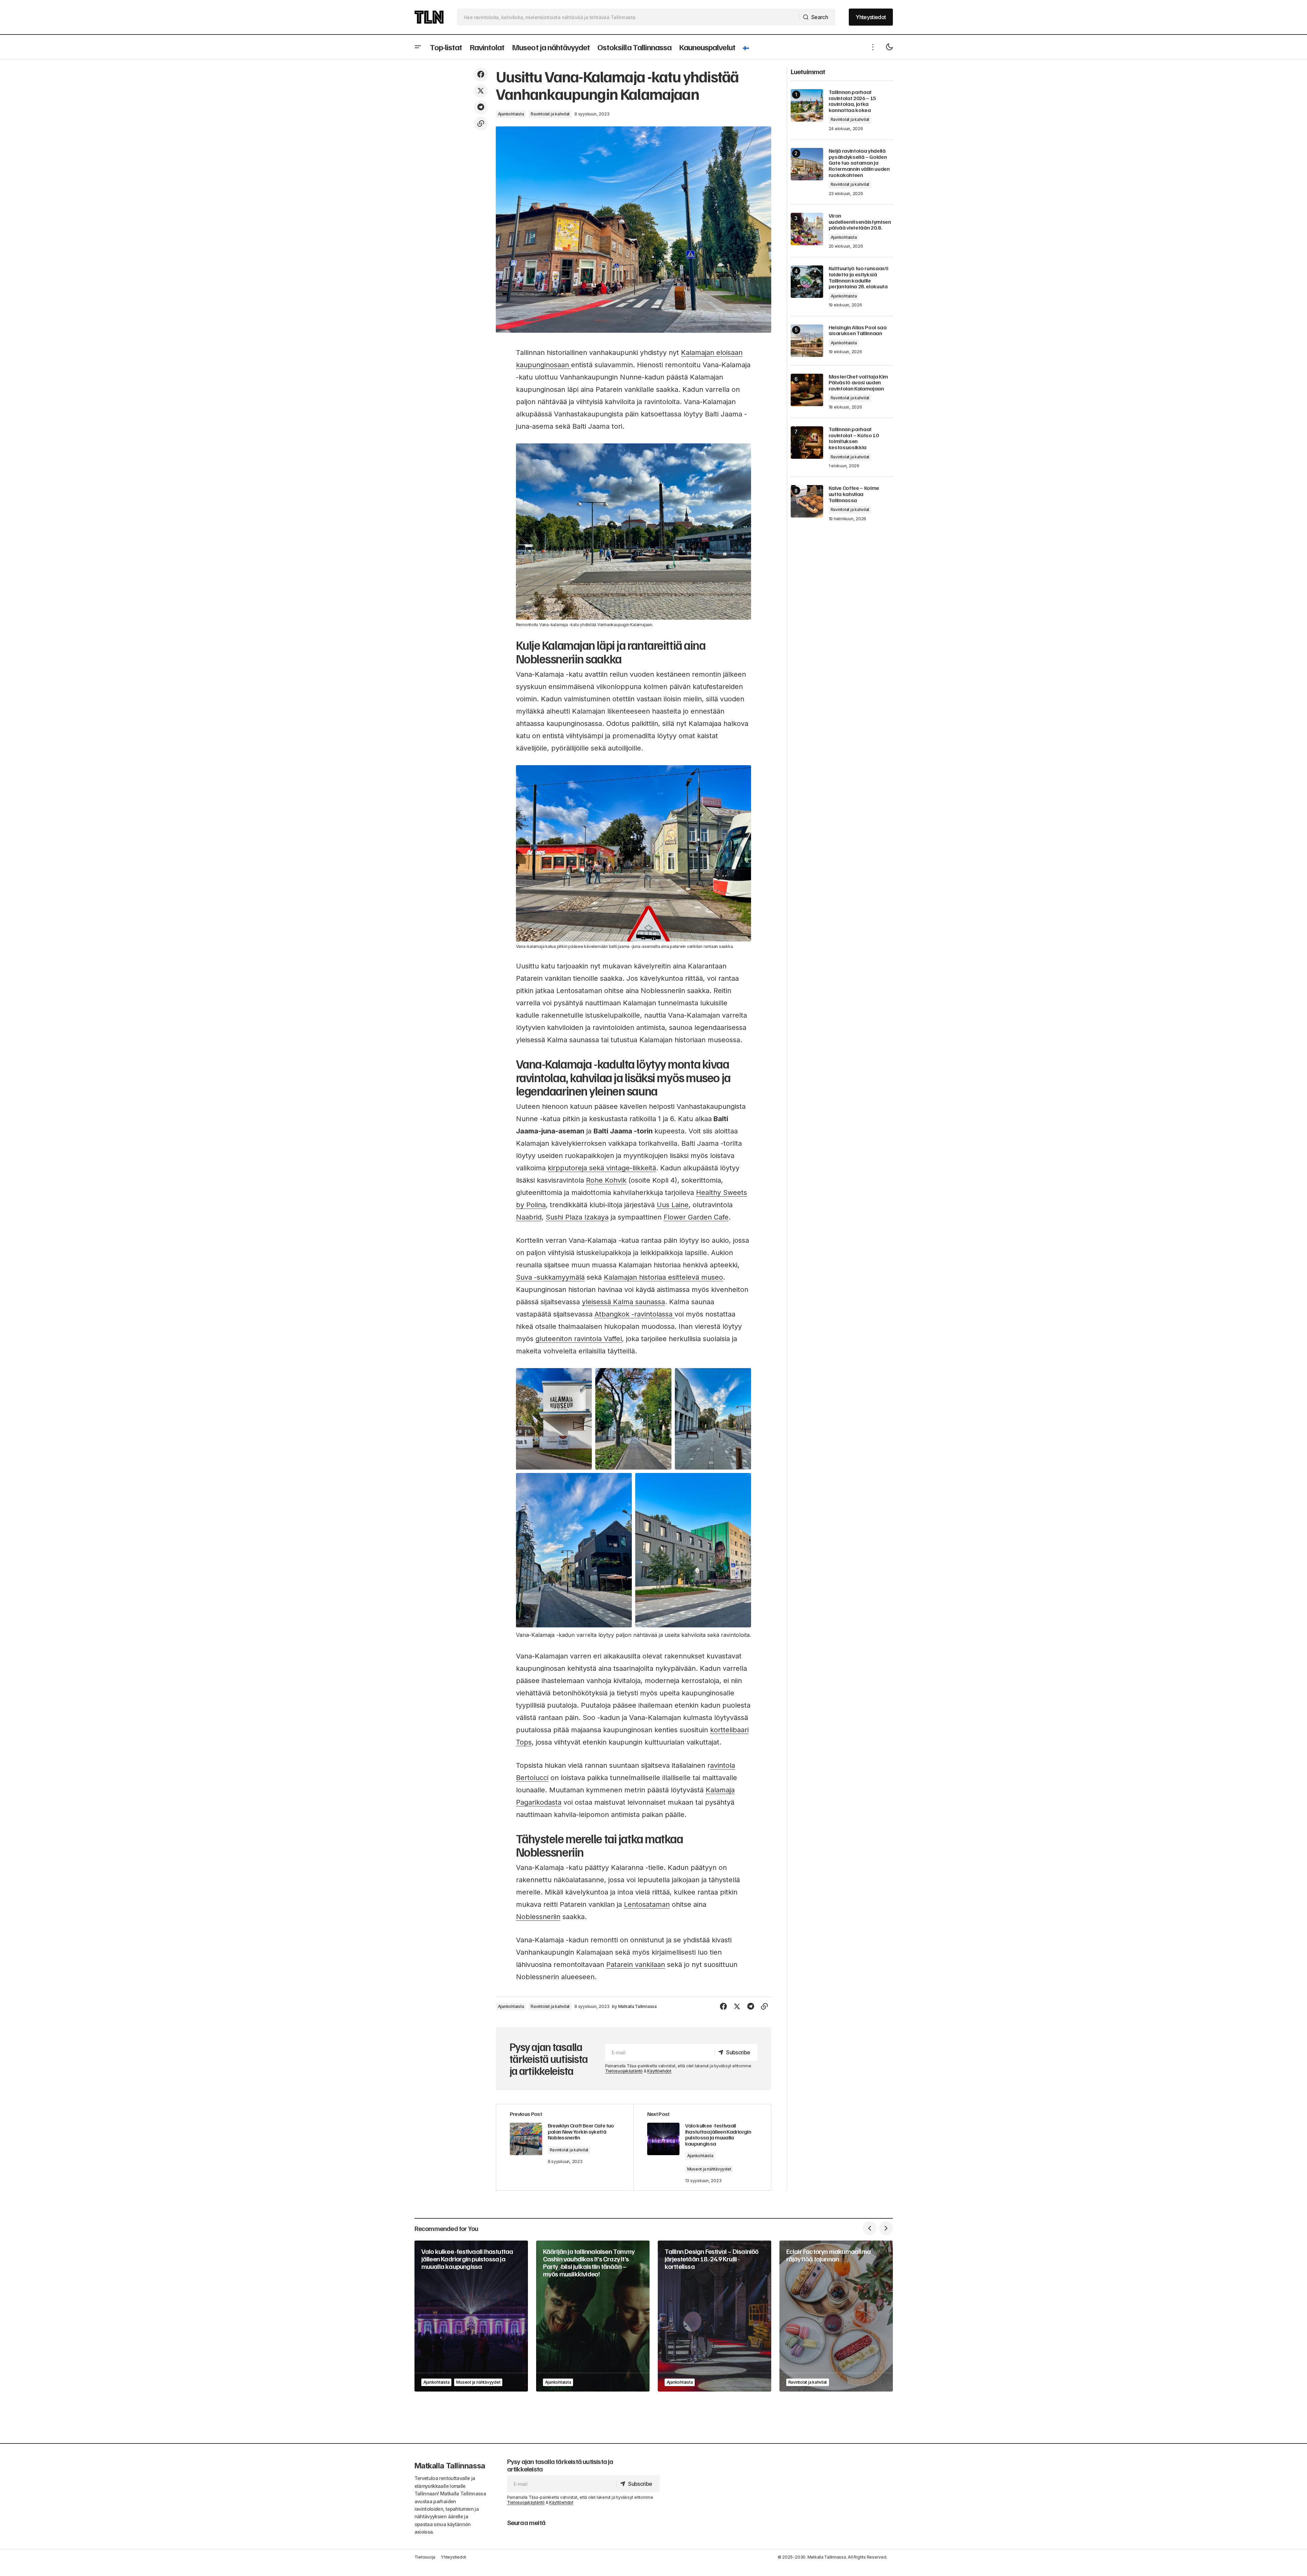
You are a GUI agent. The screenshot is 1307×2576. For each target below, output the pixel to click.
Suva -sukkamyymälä (550, 1277)
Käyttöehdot (659, 2071)
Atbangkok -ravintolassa (635, 1314)
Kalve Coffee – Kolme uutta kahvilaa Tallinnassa (854, 494)
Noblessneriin (538, 1917)
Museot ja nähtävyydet (709, 2169)
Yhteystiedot (453, 2557)
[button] (418, 47)
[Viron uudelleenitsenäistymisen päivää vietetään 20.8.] (807, 229)
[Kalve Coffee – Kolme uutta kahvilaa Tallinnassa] (807, 501)
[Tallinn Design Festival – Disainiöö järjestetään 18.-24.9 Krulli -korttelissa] (714, 2316)
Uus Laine (673, 1205)
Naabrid (529, 1217)
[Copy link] (481, 124)
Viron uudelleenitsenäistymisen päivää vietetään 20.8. (860, 222)
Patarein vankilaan (636, 1965)
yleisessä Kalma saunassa (623, 1302)
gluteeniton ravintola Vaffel (579, 1339)
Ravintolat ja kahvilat (550, 114)
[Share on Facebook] (481, 74)
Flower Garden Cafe (696, 1217)
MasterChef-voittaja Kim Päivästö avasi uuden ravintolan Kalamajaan (859, 383)
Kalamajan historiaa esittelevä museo (663, 1277)
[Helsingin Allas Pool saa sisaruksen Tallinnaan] (807, 341)
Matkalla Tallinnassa (450, 2466)
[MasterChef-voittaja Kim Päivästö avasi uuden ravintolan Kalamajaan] (807, 390)
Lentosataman (647, 1904)
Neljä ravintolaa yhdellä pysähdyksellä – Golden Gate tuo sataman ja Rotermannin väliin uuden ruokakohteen (859, 163)
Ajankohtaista (511, 114)
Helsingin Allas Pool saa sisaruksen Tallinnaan (858, 330)
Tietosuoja (425, 2557)
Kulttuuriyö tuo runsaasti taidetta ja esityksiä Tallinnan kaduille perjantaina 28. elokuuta (859, 277)
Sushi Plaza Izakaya (577, 1217)
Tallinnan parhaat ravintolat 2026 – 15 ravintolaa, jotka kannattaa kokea (853, 101)
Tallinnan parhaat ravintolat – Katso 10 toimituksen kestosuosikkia (854, 438)
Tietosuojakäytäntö (624, 2071)
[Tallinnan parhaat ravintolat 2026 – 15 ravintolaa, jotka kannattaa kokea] (807, 105)
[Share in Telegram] (481, 107)
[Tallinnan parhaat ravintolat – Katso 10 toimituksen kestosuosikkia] (807, 443)
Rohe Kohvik (606, 1180)
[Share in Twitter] (481, 91)
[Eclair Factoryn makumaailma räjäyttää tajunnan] (836, 2316)
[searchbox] (629, 17)
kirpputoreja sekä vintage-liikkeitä (602, 1168)
